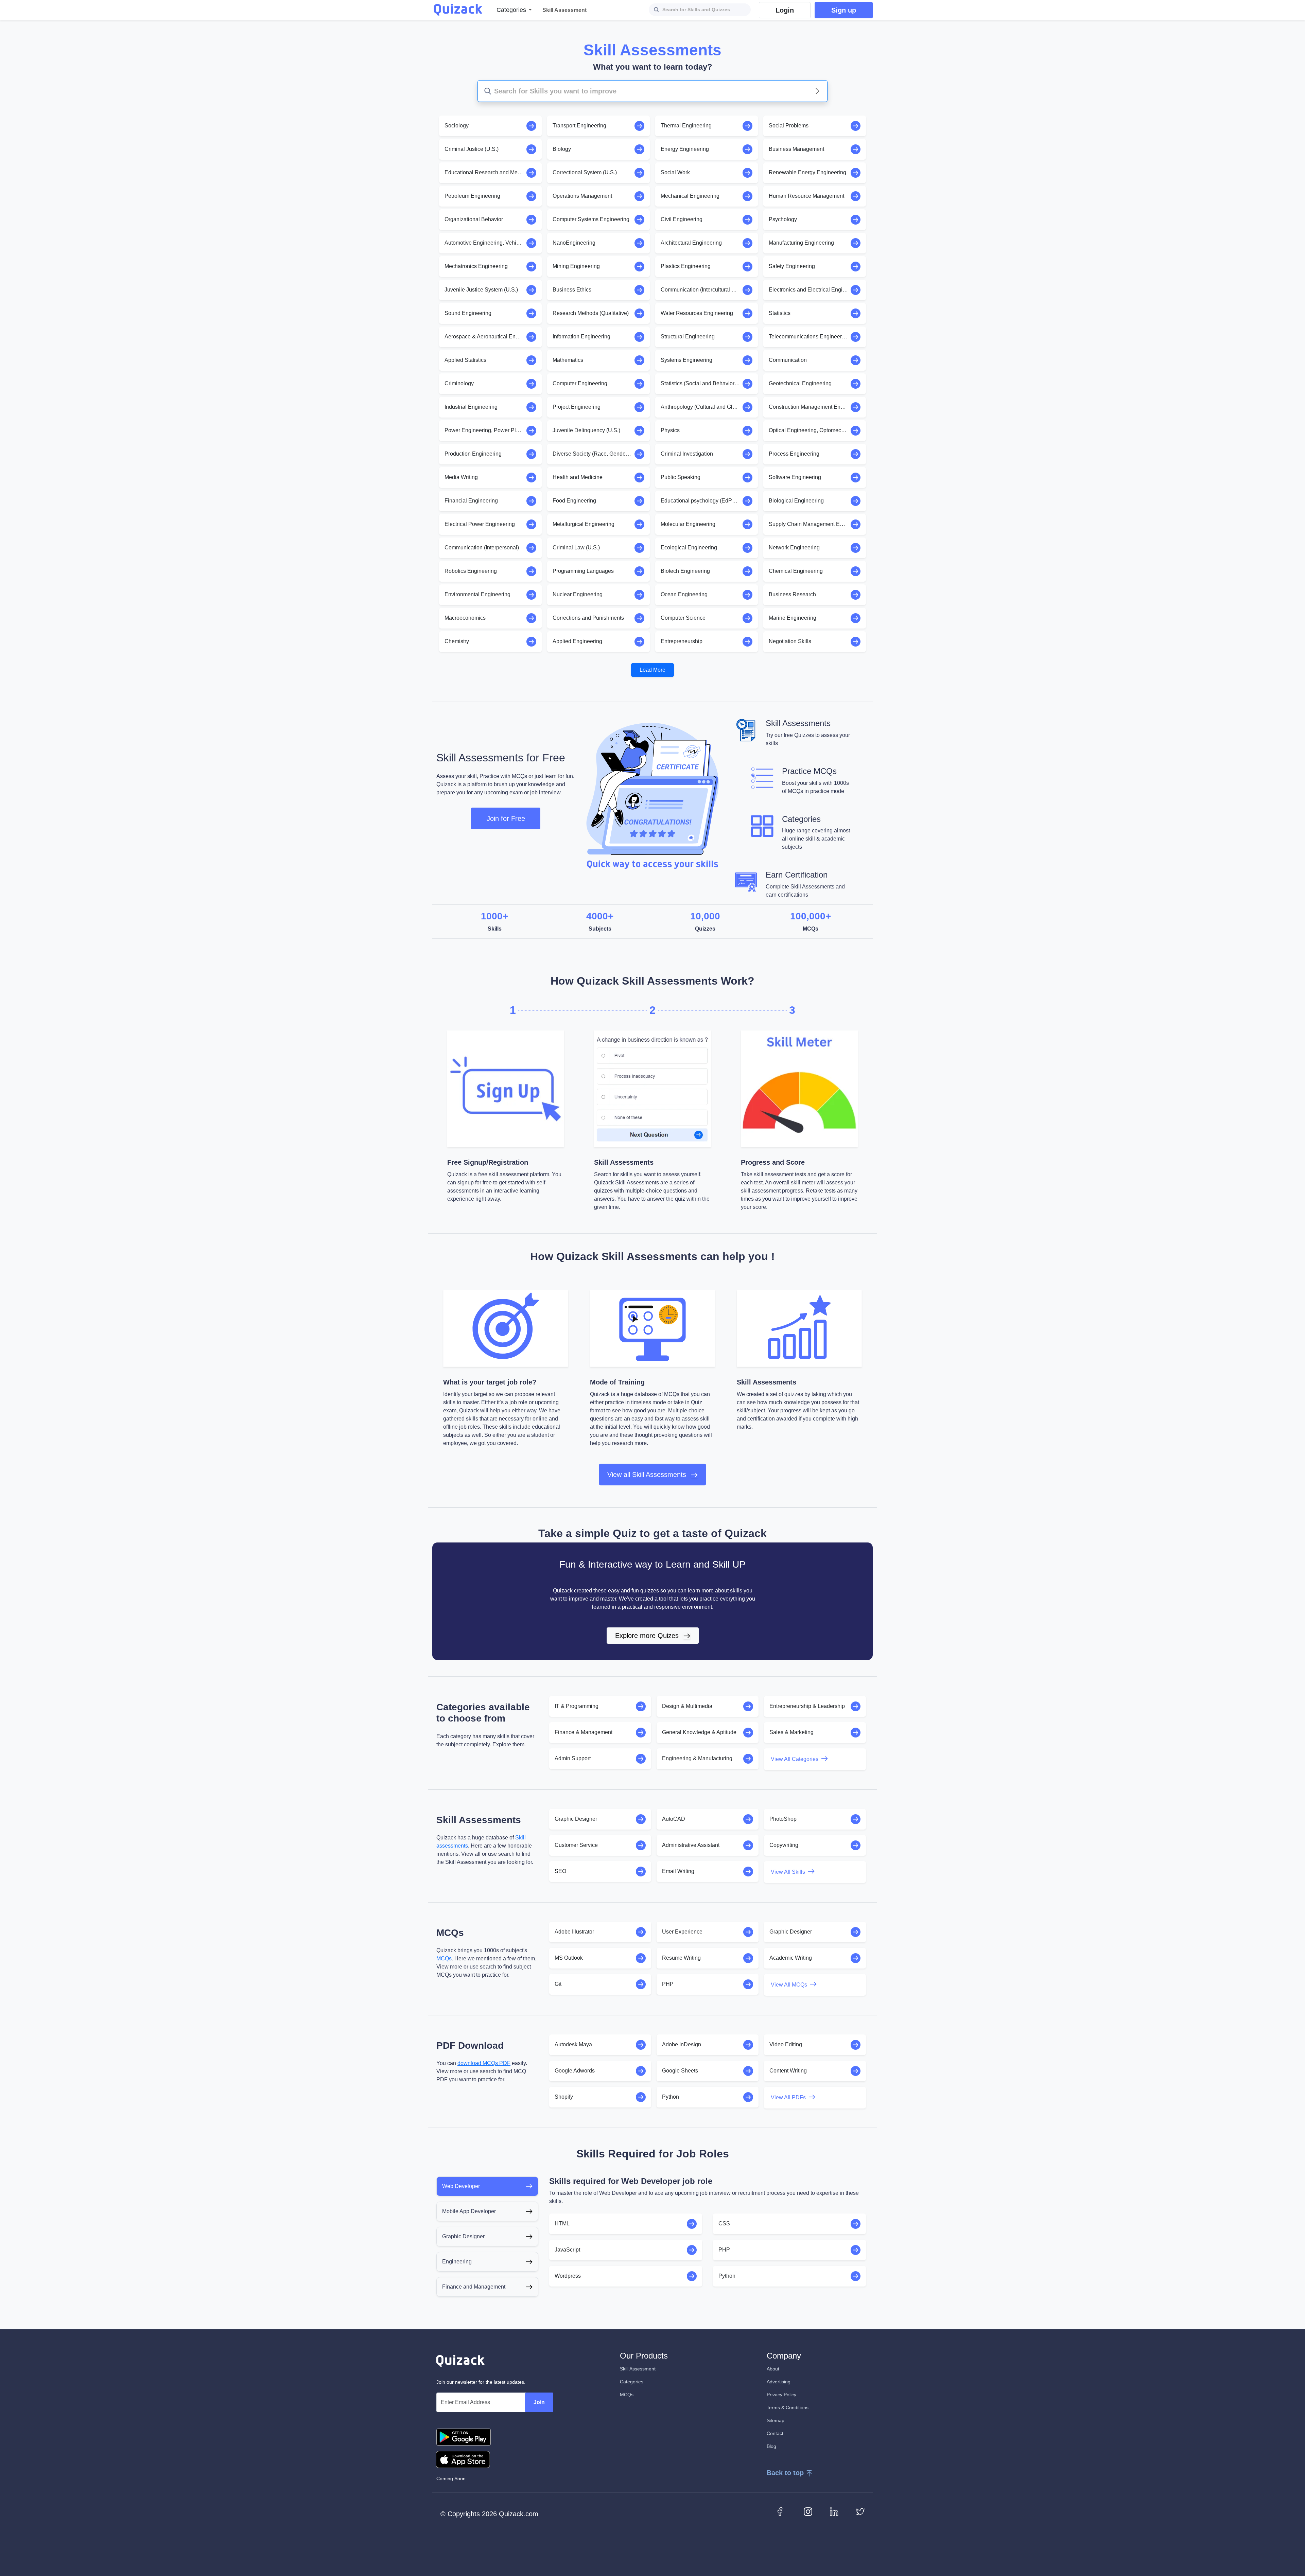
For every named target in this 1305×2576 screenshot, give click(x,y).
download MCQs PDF (484, 2063)
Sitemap (776, 2420)
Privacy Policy (781, 2395)
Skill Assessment (638, 2369)
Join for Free (506, 818)
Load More (652, 670)
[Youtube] (808, 2511)
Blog (771, 2446)
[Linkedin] (834, 2511)
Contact (775, 2433)
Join (539, 2402)
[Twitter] (860, 2511)
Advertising (779, 2382)
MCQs (444, 1959)
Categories (632, 2382)
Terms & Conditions (788, 2407)
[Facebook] (782, 2511)
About (773, 2369)
